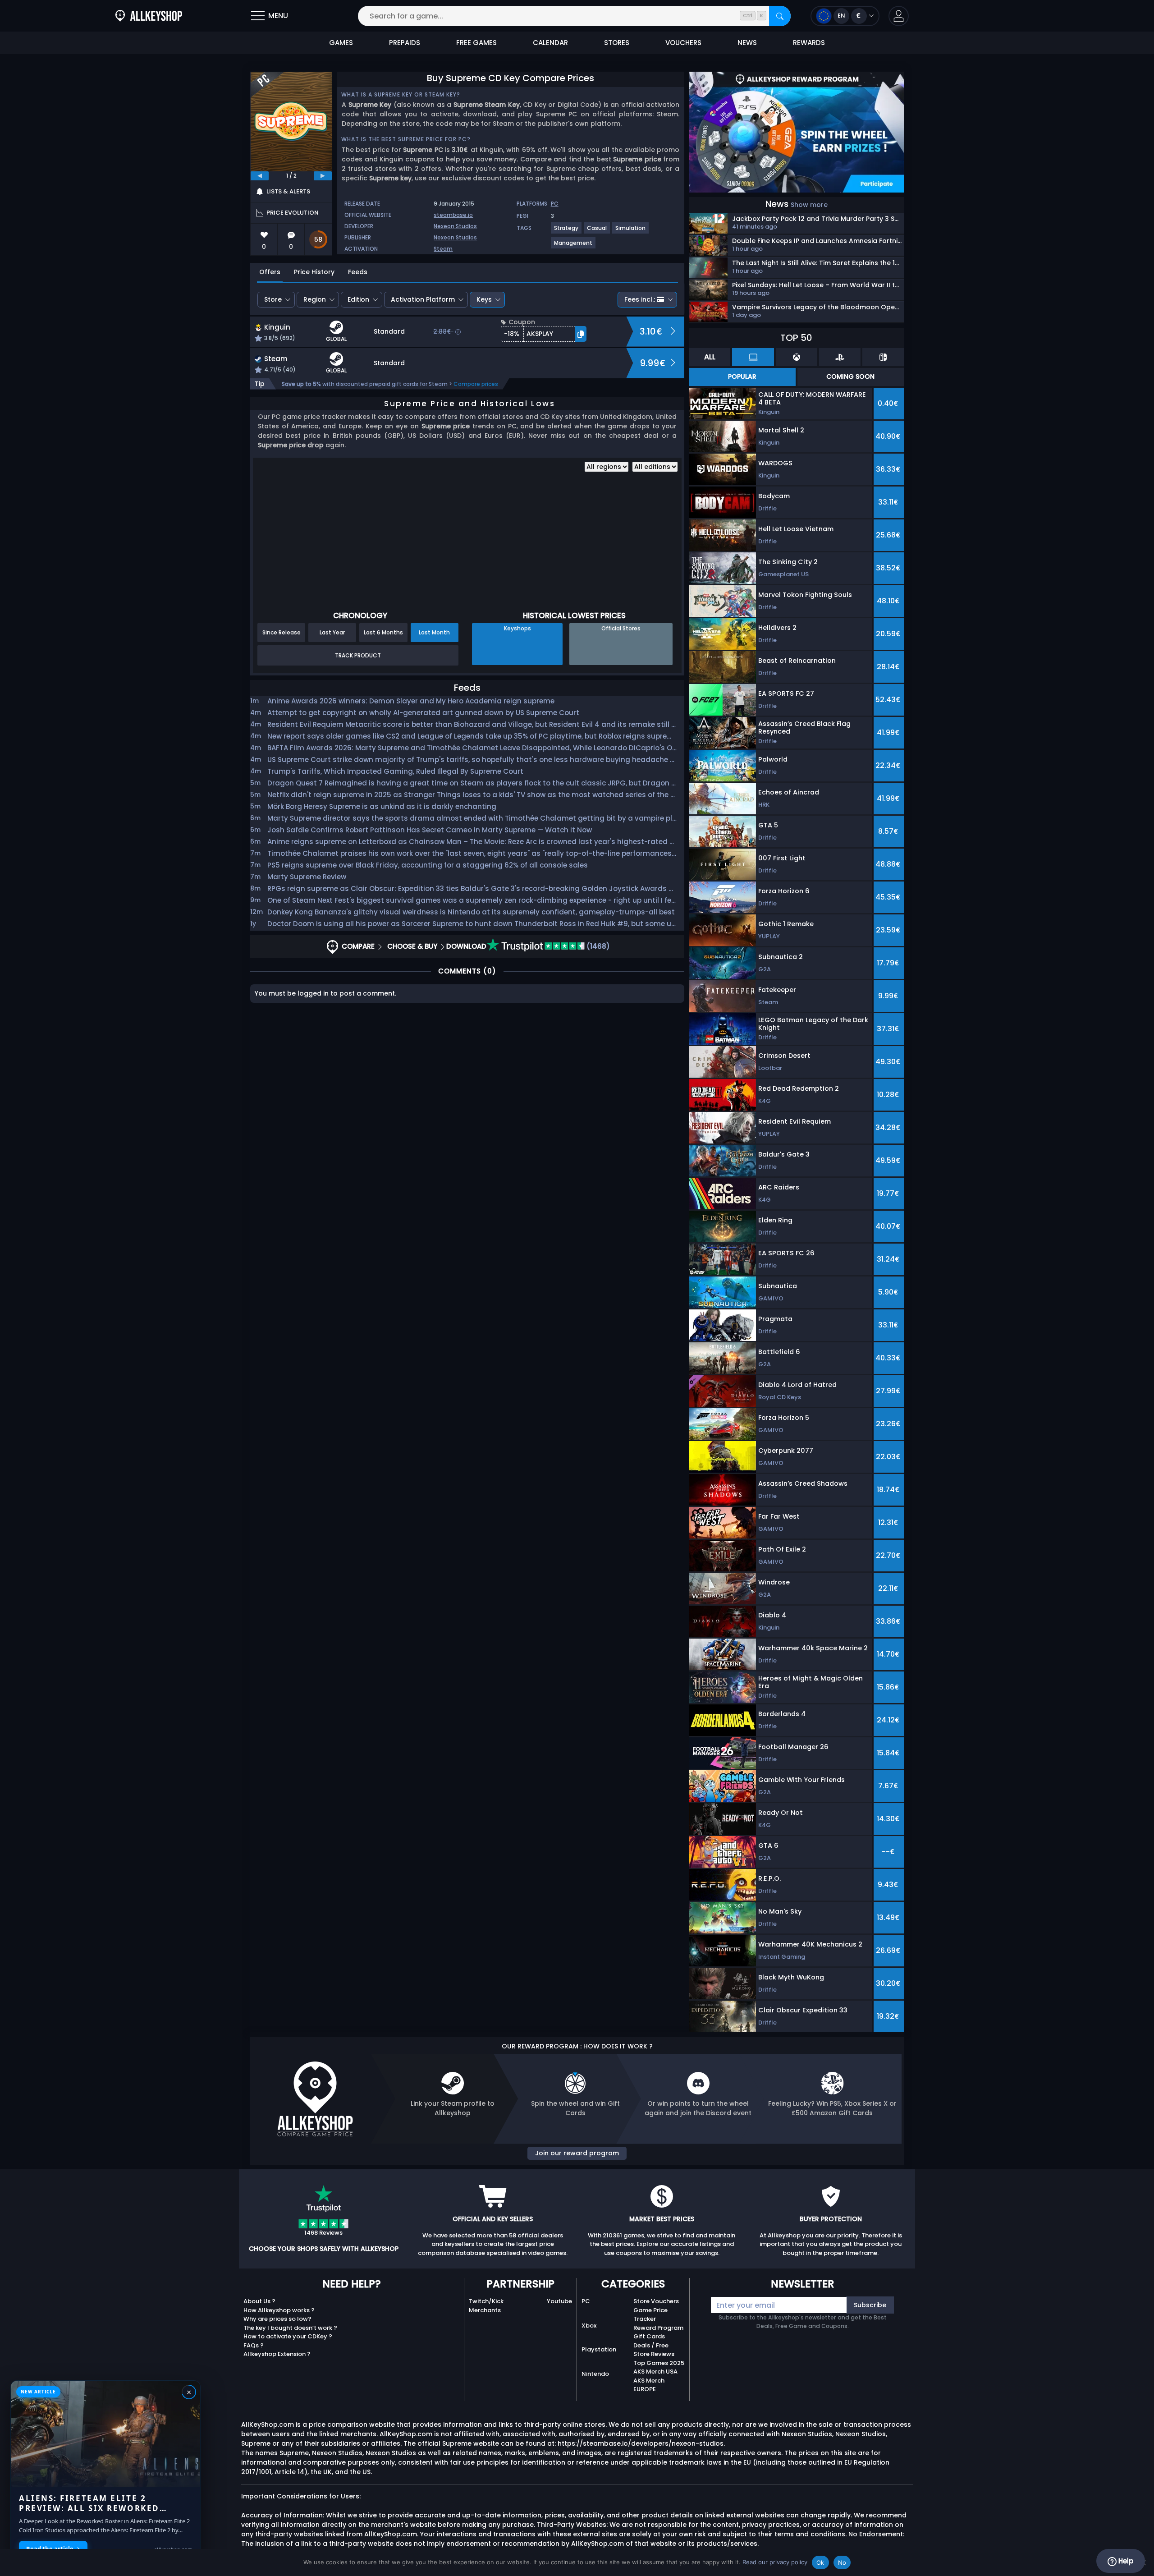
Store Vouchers (656, 2301)
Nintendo (595, 2374)
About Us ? (259, 2301)
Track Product (358, 655)
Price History (314, 272)
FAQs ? (254, 2345)
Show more (809, 205)
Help (1125, 2561)
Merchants (485, 2310)
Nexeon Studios (455, 226)
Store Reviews (654, 2354)
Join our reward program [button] (577, 2153)
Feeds (358, 272)
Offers (270, 272)
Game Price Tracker (650, 2315)
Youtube (559, 2301)
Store (273, 299)
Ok (820, 2562)
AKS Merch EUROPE (649, 2385)
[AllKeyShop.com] (149, 16)
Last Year (332, 632)
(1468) (597, 946)
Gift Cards (649, 2336)
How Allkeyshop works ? (279, 2310)
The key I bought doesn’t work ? (290, 2328)
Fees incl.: (640, 299)
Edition (358, 299)
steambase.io (453, 215)
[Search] (780, 16)
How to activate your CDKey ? (288, 2336)
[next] (323, 176)
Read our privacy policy (775, 2562)
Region (315, 299)
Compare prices (476, 384)
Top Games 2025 (659, 2363)
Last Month (434, 632)
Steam (443, 249)
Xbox (589, 2326)
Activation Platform (423, 299)
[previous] (260, 176)
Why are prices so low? (277, 2319)
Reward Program (658, 2328)
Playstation (599, 2349)
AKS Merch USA (655, 2372)
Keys (484, 299)
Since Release (282, 632)
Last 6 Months (383, 632)
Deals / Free (651, 2345)
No (842, 2562)
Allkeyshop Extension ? (277, 2354)
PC (586, 2301)
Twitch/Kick (486, 2301)
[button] (899, 16)
